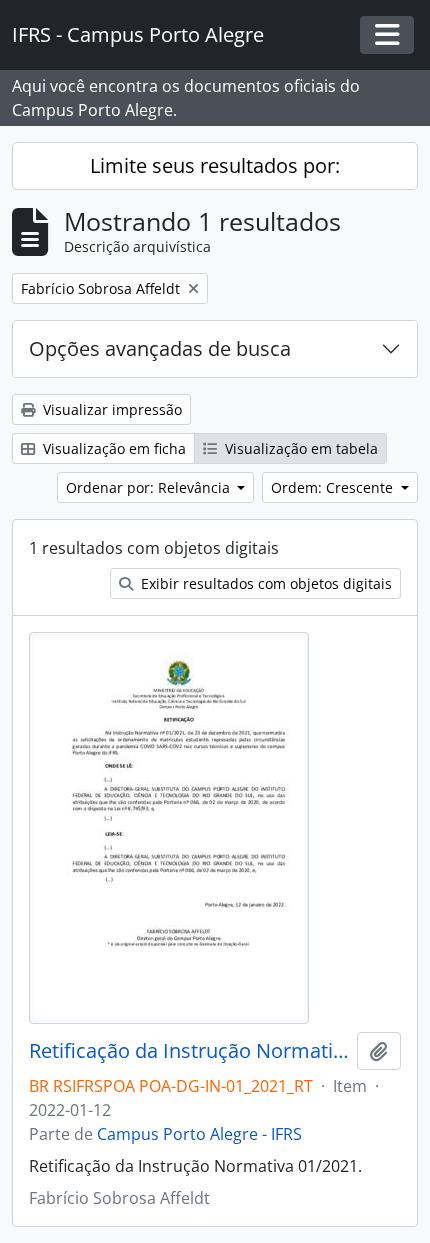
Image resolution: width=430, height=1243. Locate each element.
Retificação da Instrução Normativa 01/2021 (189, 1051)
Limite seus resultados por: (215, 165)
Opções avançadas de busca (160, 348)
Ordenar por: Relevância (150, 487)
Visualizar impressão (110, 409)
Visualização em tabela (299, 448)
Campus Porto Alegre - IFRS (199, 1134)
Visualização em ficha (112, 448)
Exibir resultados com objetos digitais (264, 583)
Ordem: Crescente (334, 487)
